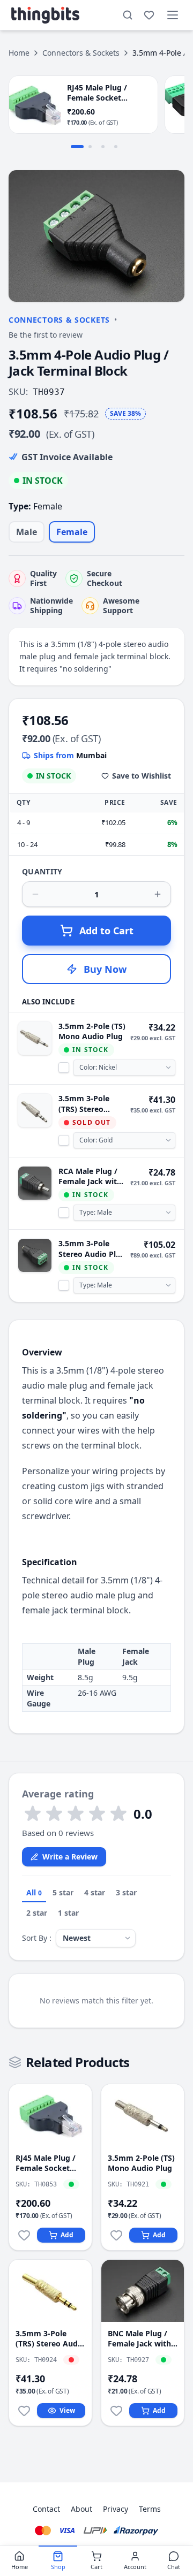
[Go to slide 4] (116, 147)
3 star (126, 1892)
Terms (150, 2509)
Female (72, 532)
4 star (95, 1892)
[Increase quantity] (158, 894)
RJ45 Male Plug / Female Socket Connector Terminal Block (46, 2163)
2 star (37, 1913)
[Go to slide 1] (77, 147)
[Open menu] (173, 15)
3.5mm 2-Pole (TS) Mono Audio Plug (92, 1031)
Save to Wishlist (142, 776)
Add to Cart (106, 931)
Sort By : (37, 1938)
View (67, 2410)
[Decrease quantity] (35, 894)
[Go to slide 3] (103, 147)
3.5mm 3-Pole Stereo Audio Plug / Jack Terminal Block (92, 1249)
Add (67, 2235)
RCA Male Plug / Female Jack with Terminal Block (90, 1176)
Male (27, 532)
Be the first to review (46, 335)
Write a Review (70, 1857)
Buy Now (105, 969)
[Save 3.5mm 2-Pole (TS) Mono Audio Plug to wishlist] (116, 2235)
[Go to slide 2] (90, 147)
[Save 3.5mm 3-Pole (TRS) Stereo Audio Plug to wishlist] (24, 2411)
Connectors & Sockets (81, 53)
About (81, 2509)
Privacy (116, 2509)
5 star (63, 1892)
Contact (46, 2509)
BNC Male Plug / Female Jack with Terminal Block (139, 2339)
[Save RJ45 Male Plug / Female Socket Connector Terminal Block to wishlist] (24, 2235)
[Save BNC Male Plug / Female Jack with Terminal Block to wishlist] (116, 2411)
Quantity (42, 871)
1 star (68, 1913)
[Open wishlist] (149, 15)
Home (19, 53)
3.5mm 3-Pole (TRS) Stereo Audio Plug (84, 1104)
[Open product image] (96, 236)
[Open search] (128, 15)
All (34, 1892)
